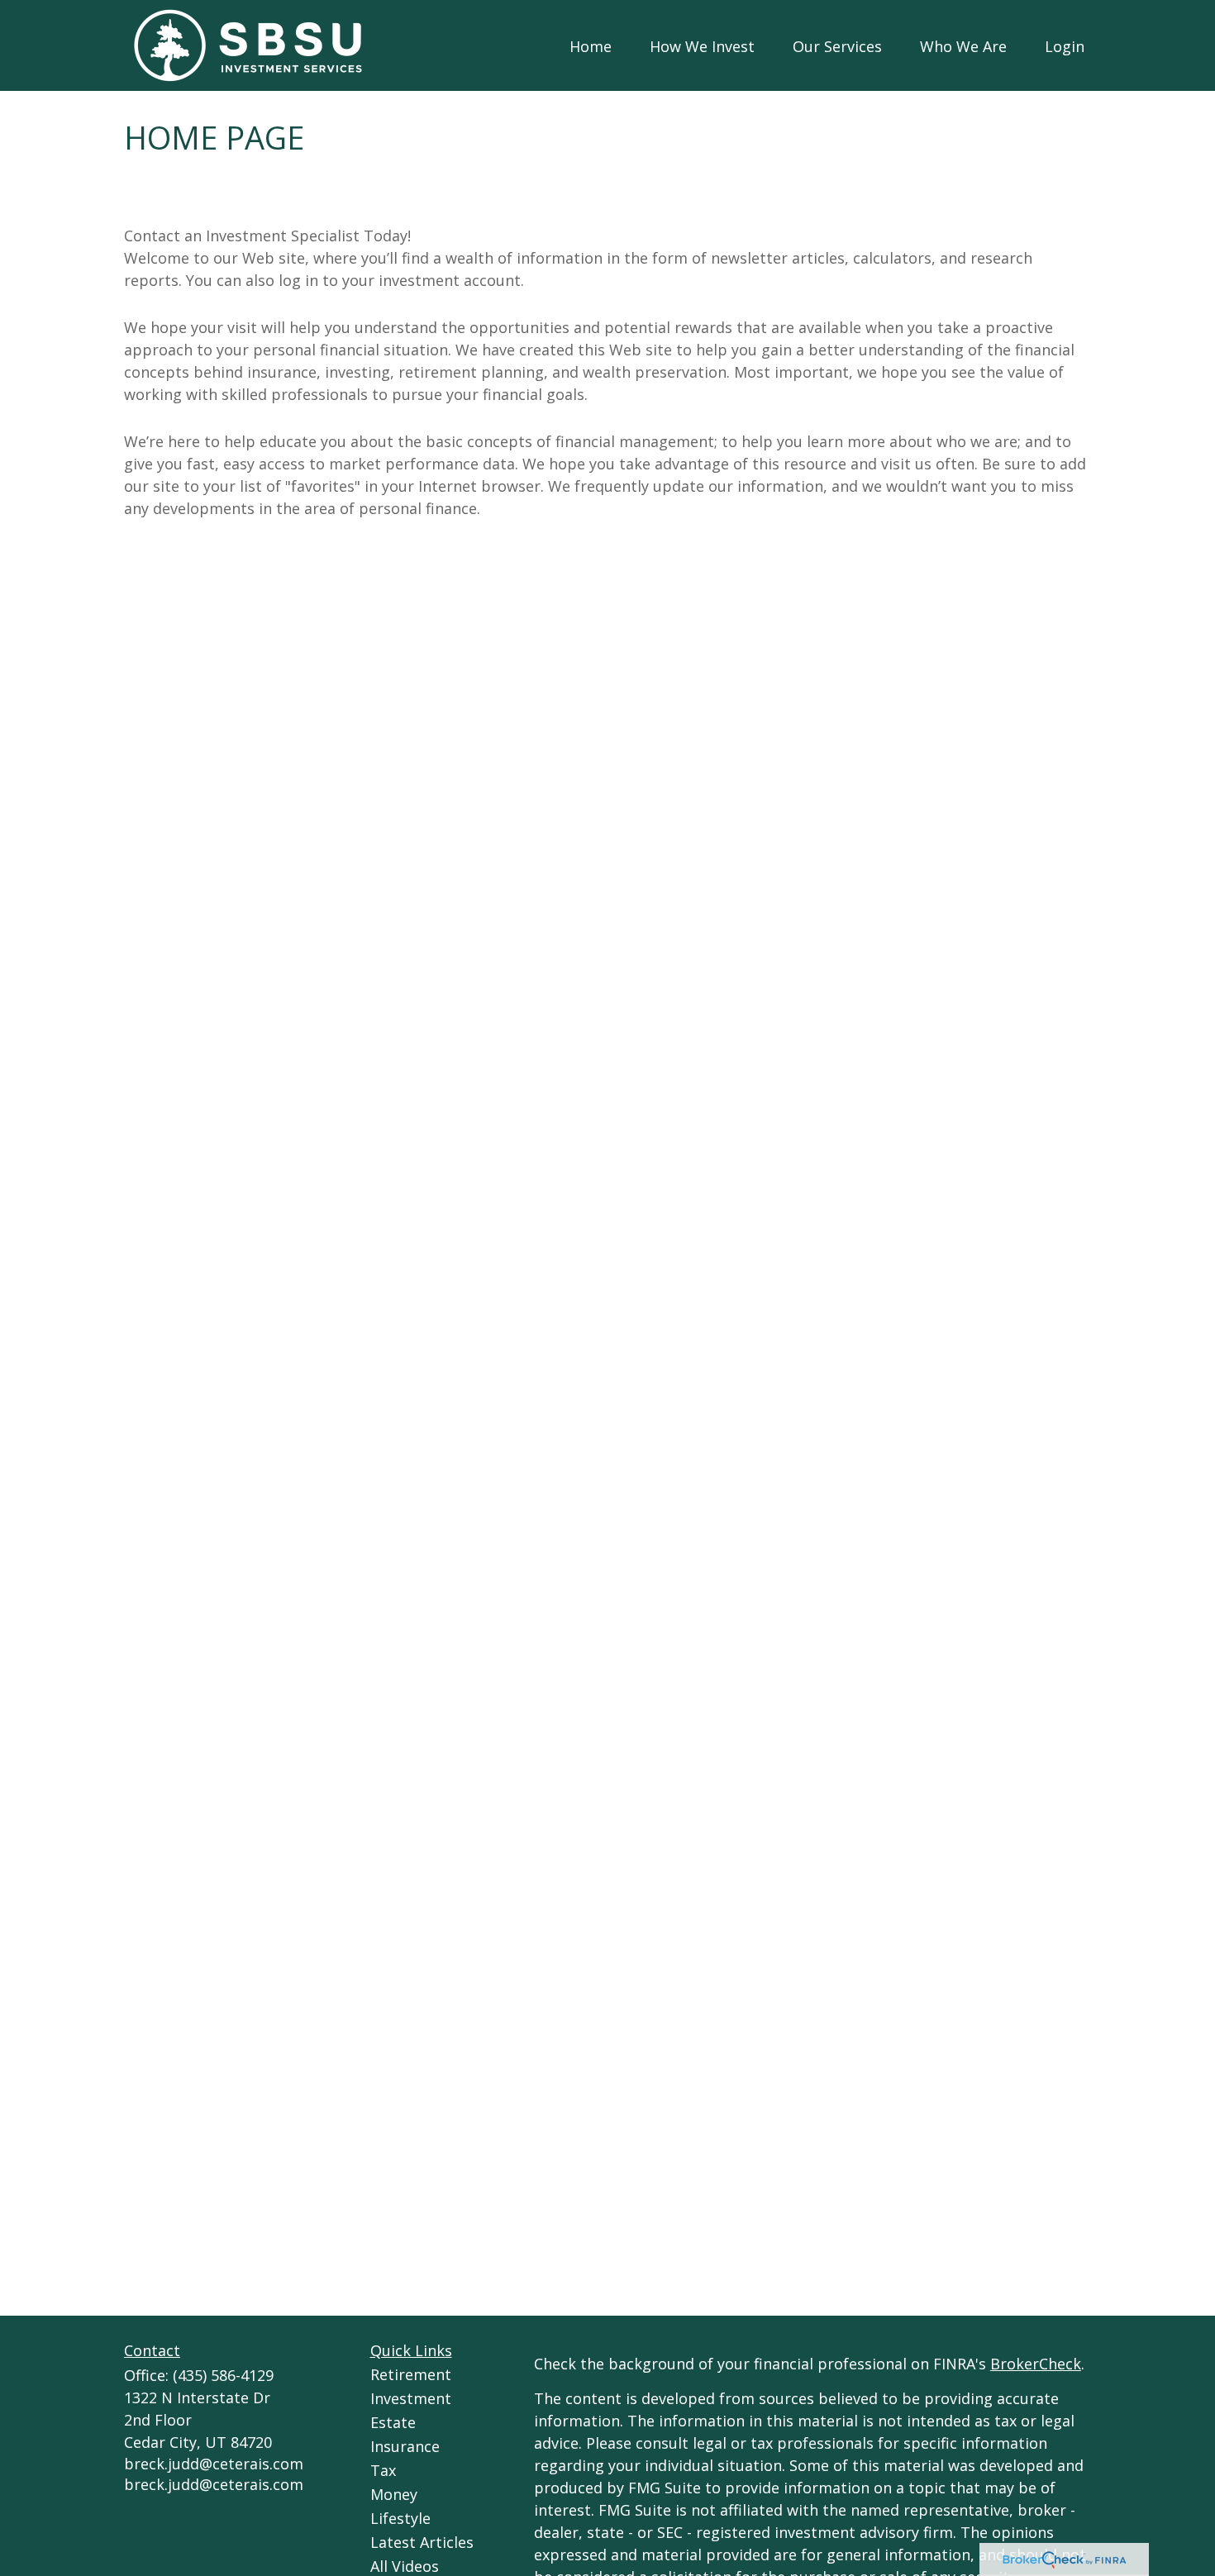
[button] (591, 45)
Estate (393, 2422)
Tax (383, 2470)
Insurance (405, 2446)
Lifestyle (400, 2518)
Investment (411, 2398)
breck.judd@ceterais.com (214, 2464)
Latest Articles (422, 2542)
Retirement (411, 2374)
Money (394, 2494)
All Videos (405, 2566)
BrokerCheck (1036, 2364)
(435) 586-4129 (223, 2375)
